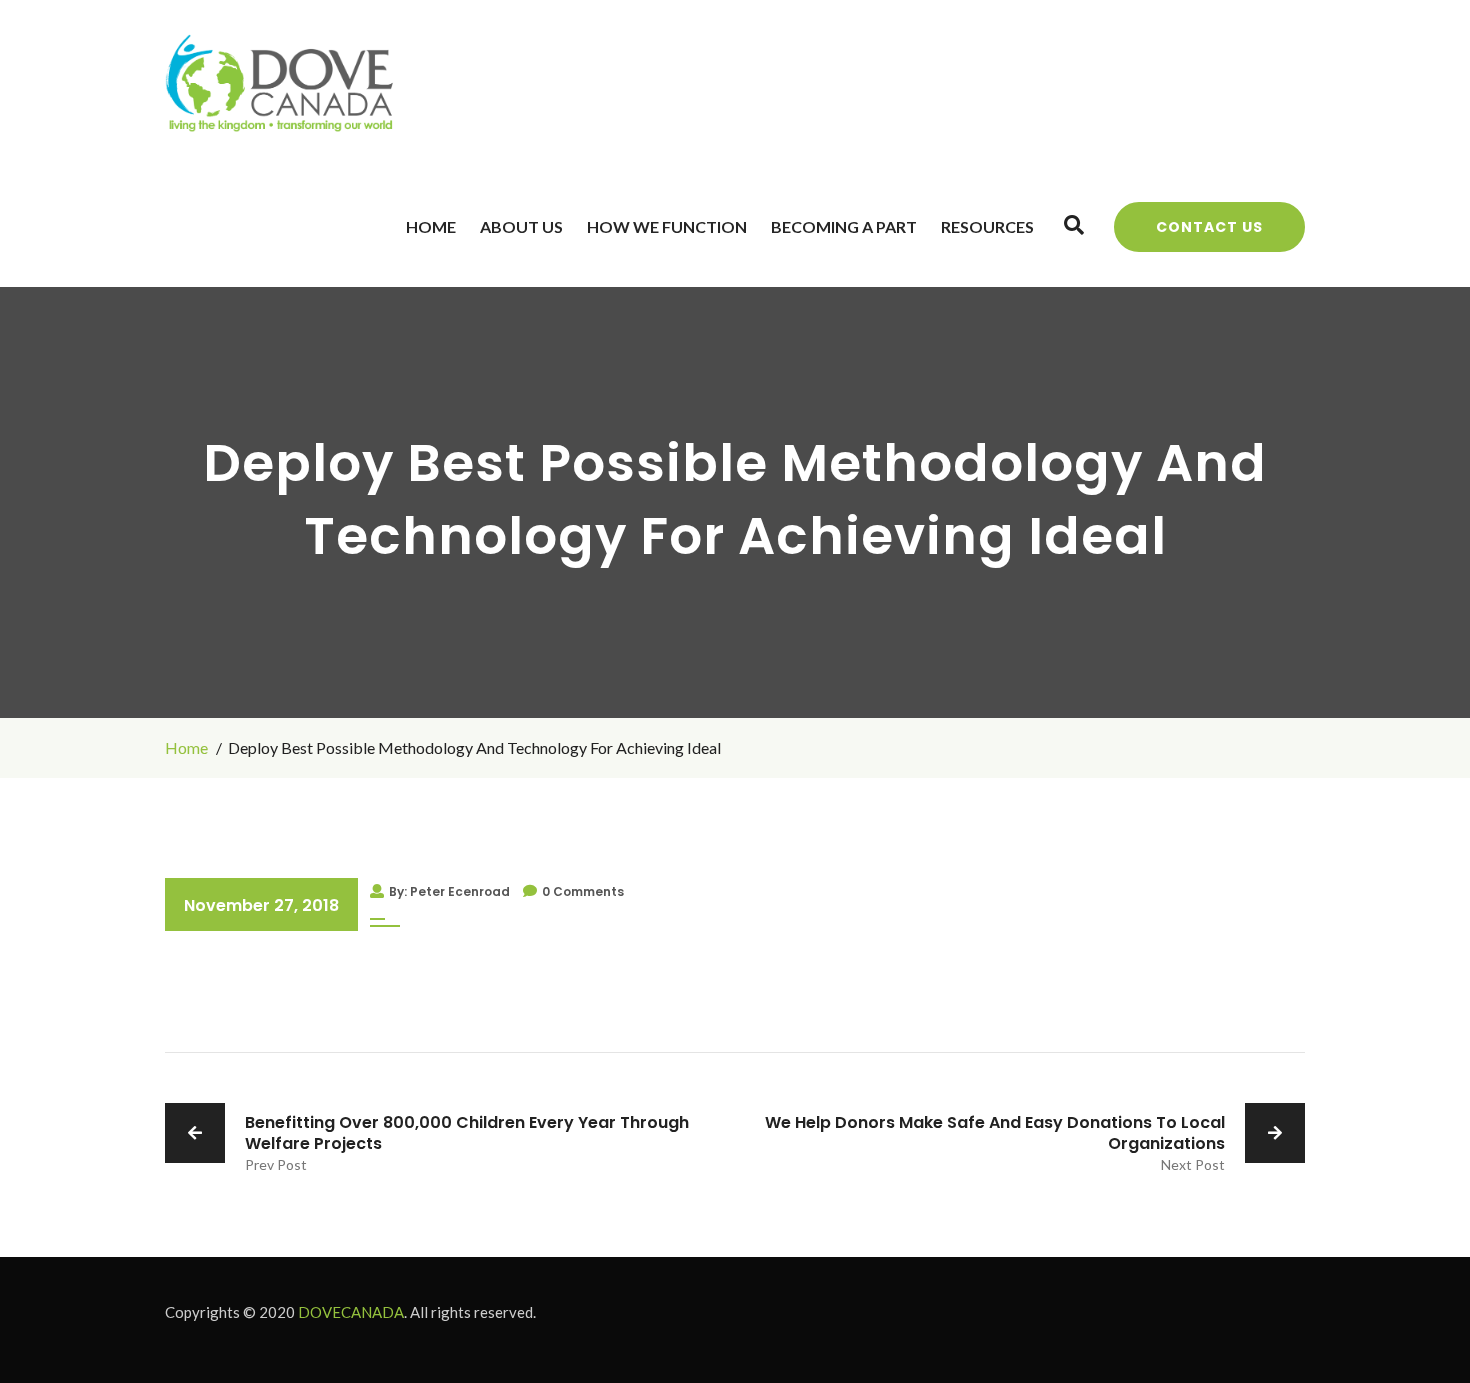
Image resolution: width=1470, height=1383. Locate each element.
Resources (987, 226)
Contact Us (1209, 227)
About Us (521, 226)
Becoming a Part (844, 226)
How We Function (667, 226)
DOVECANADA (351, 1312)
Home (431, 226)
